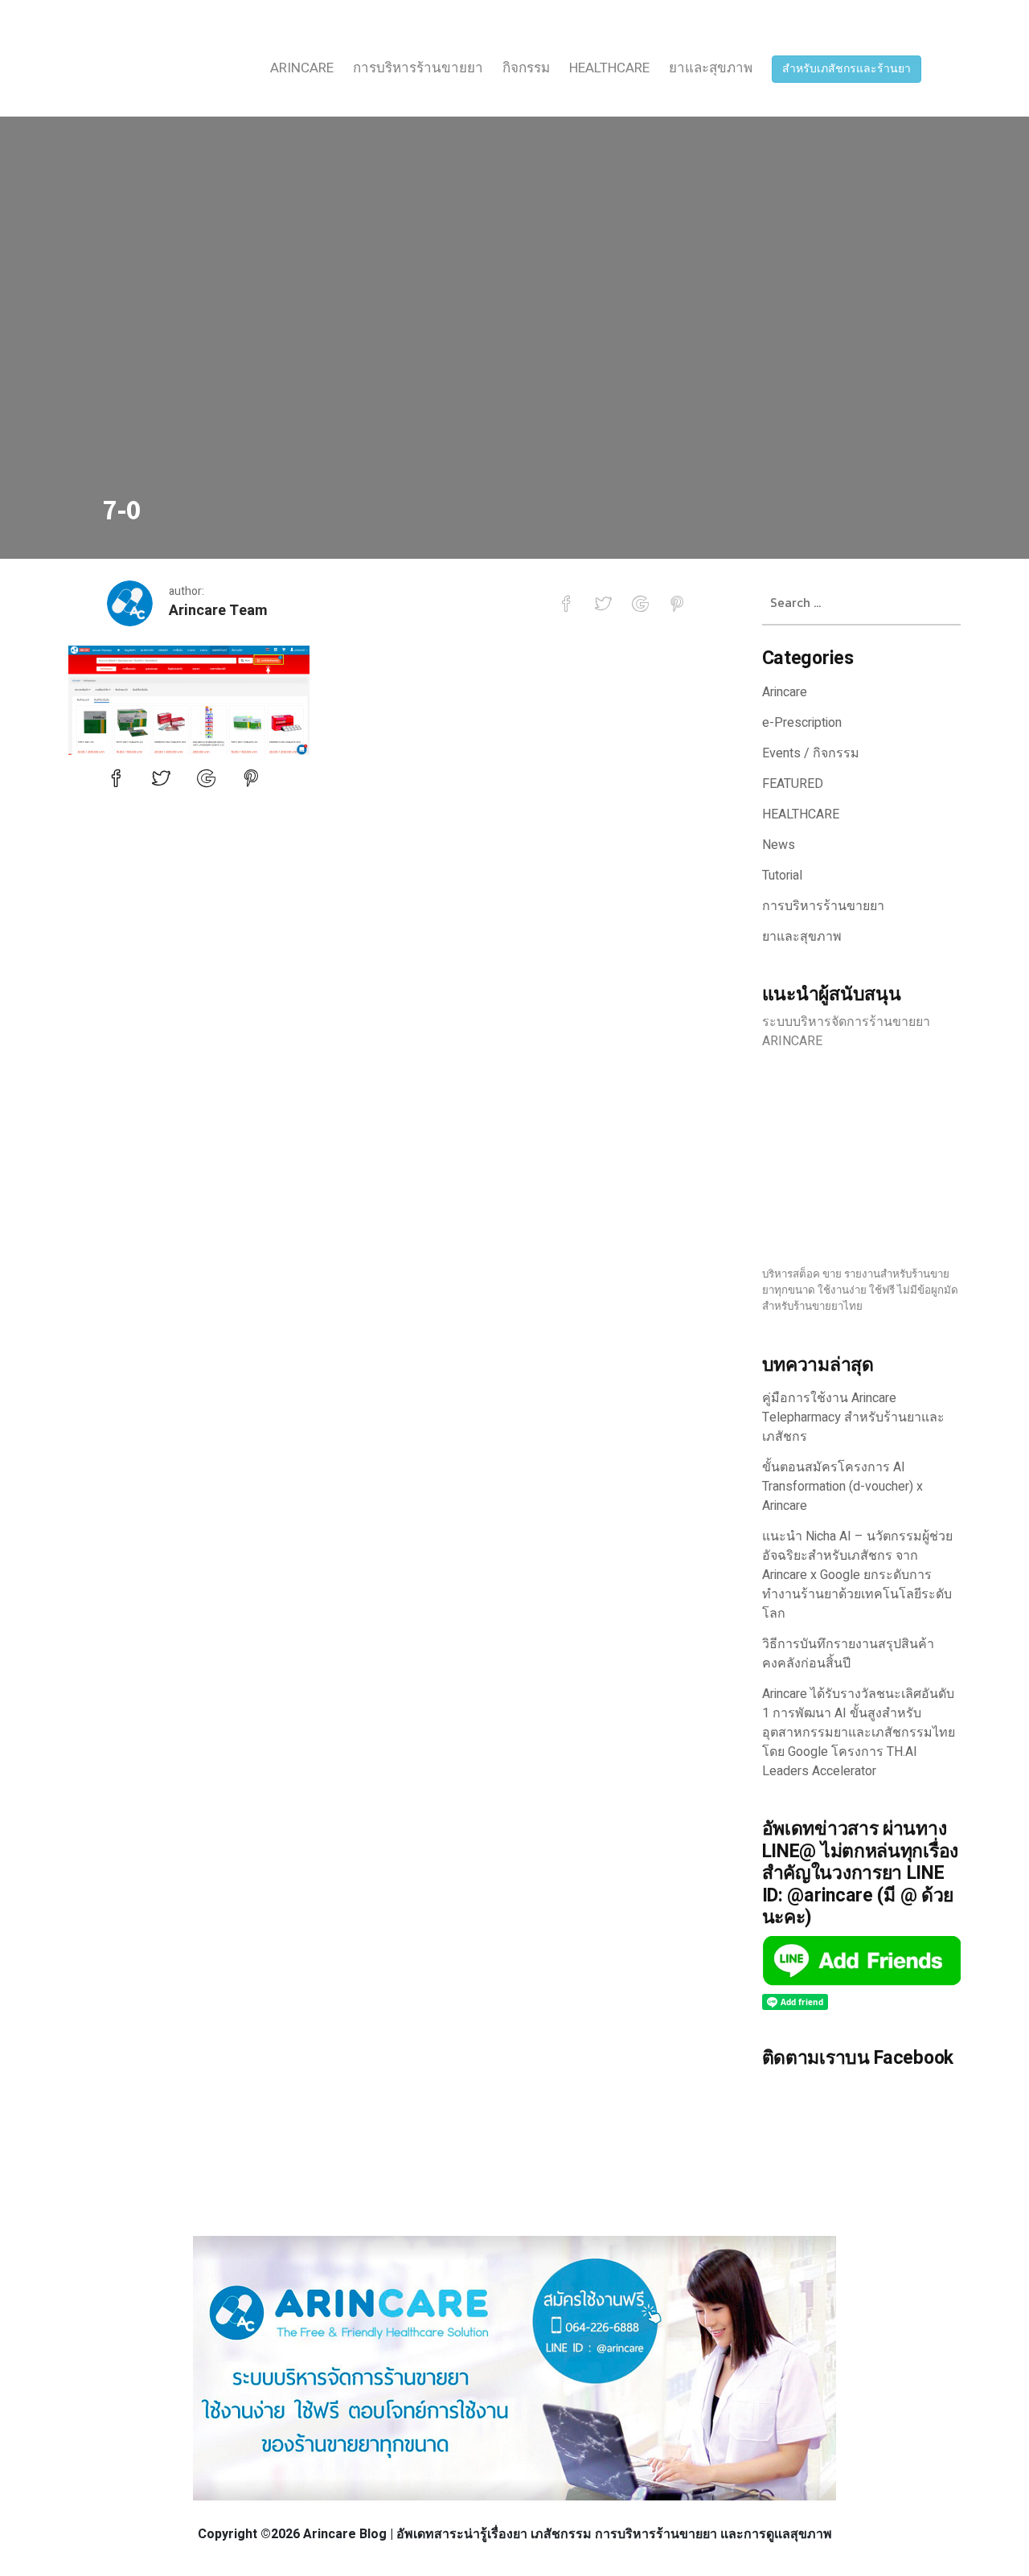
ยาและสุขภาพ (711, 68)
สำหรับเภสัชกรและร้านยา (847, 69)
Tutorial (782, 876)
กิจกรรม (526, 68)
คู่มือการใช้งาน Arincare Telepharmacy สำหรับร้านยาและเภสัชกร (853, 1417)
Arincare (302, 68)
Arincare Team (218, 611)
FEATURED (793, 784)
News (779, 845)
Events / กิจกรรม (811, 753)
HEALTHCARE (609, 68)
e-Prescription (802, 723)
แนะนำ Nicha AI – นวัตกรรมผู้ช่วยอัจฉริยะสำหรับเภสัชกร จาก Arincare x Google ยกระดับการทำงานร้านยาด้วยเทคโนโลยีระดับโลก (857, 1575)
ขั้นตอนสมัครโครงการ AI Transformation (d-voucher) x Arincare (842, 1487)
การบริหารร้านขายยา (418, 68)
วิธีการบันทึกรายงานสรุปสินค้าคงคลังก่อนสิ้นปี (848, 1654)
